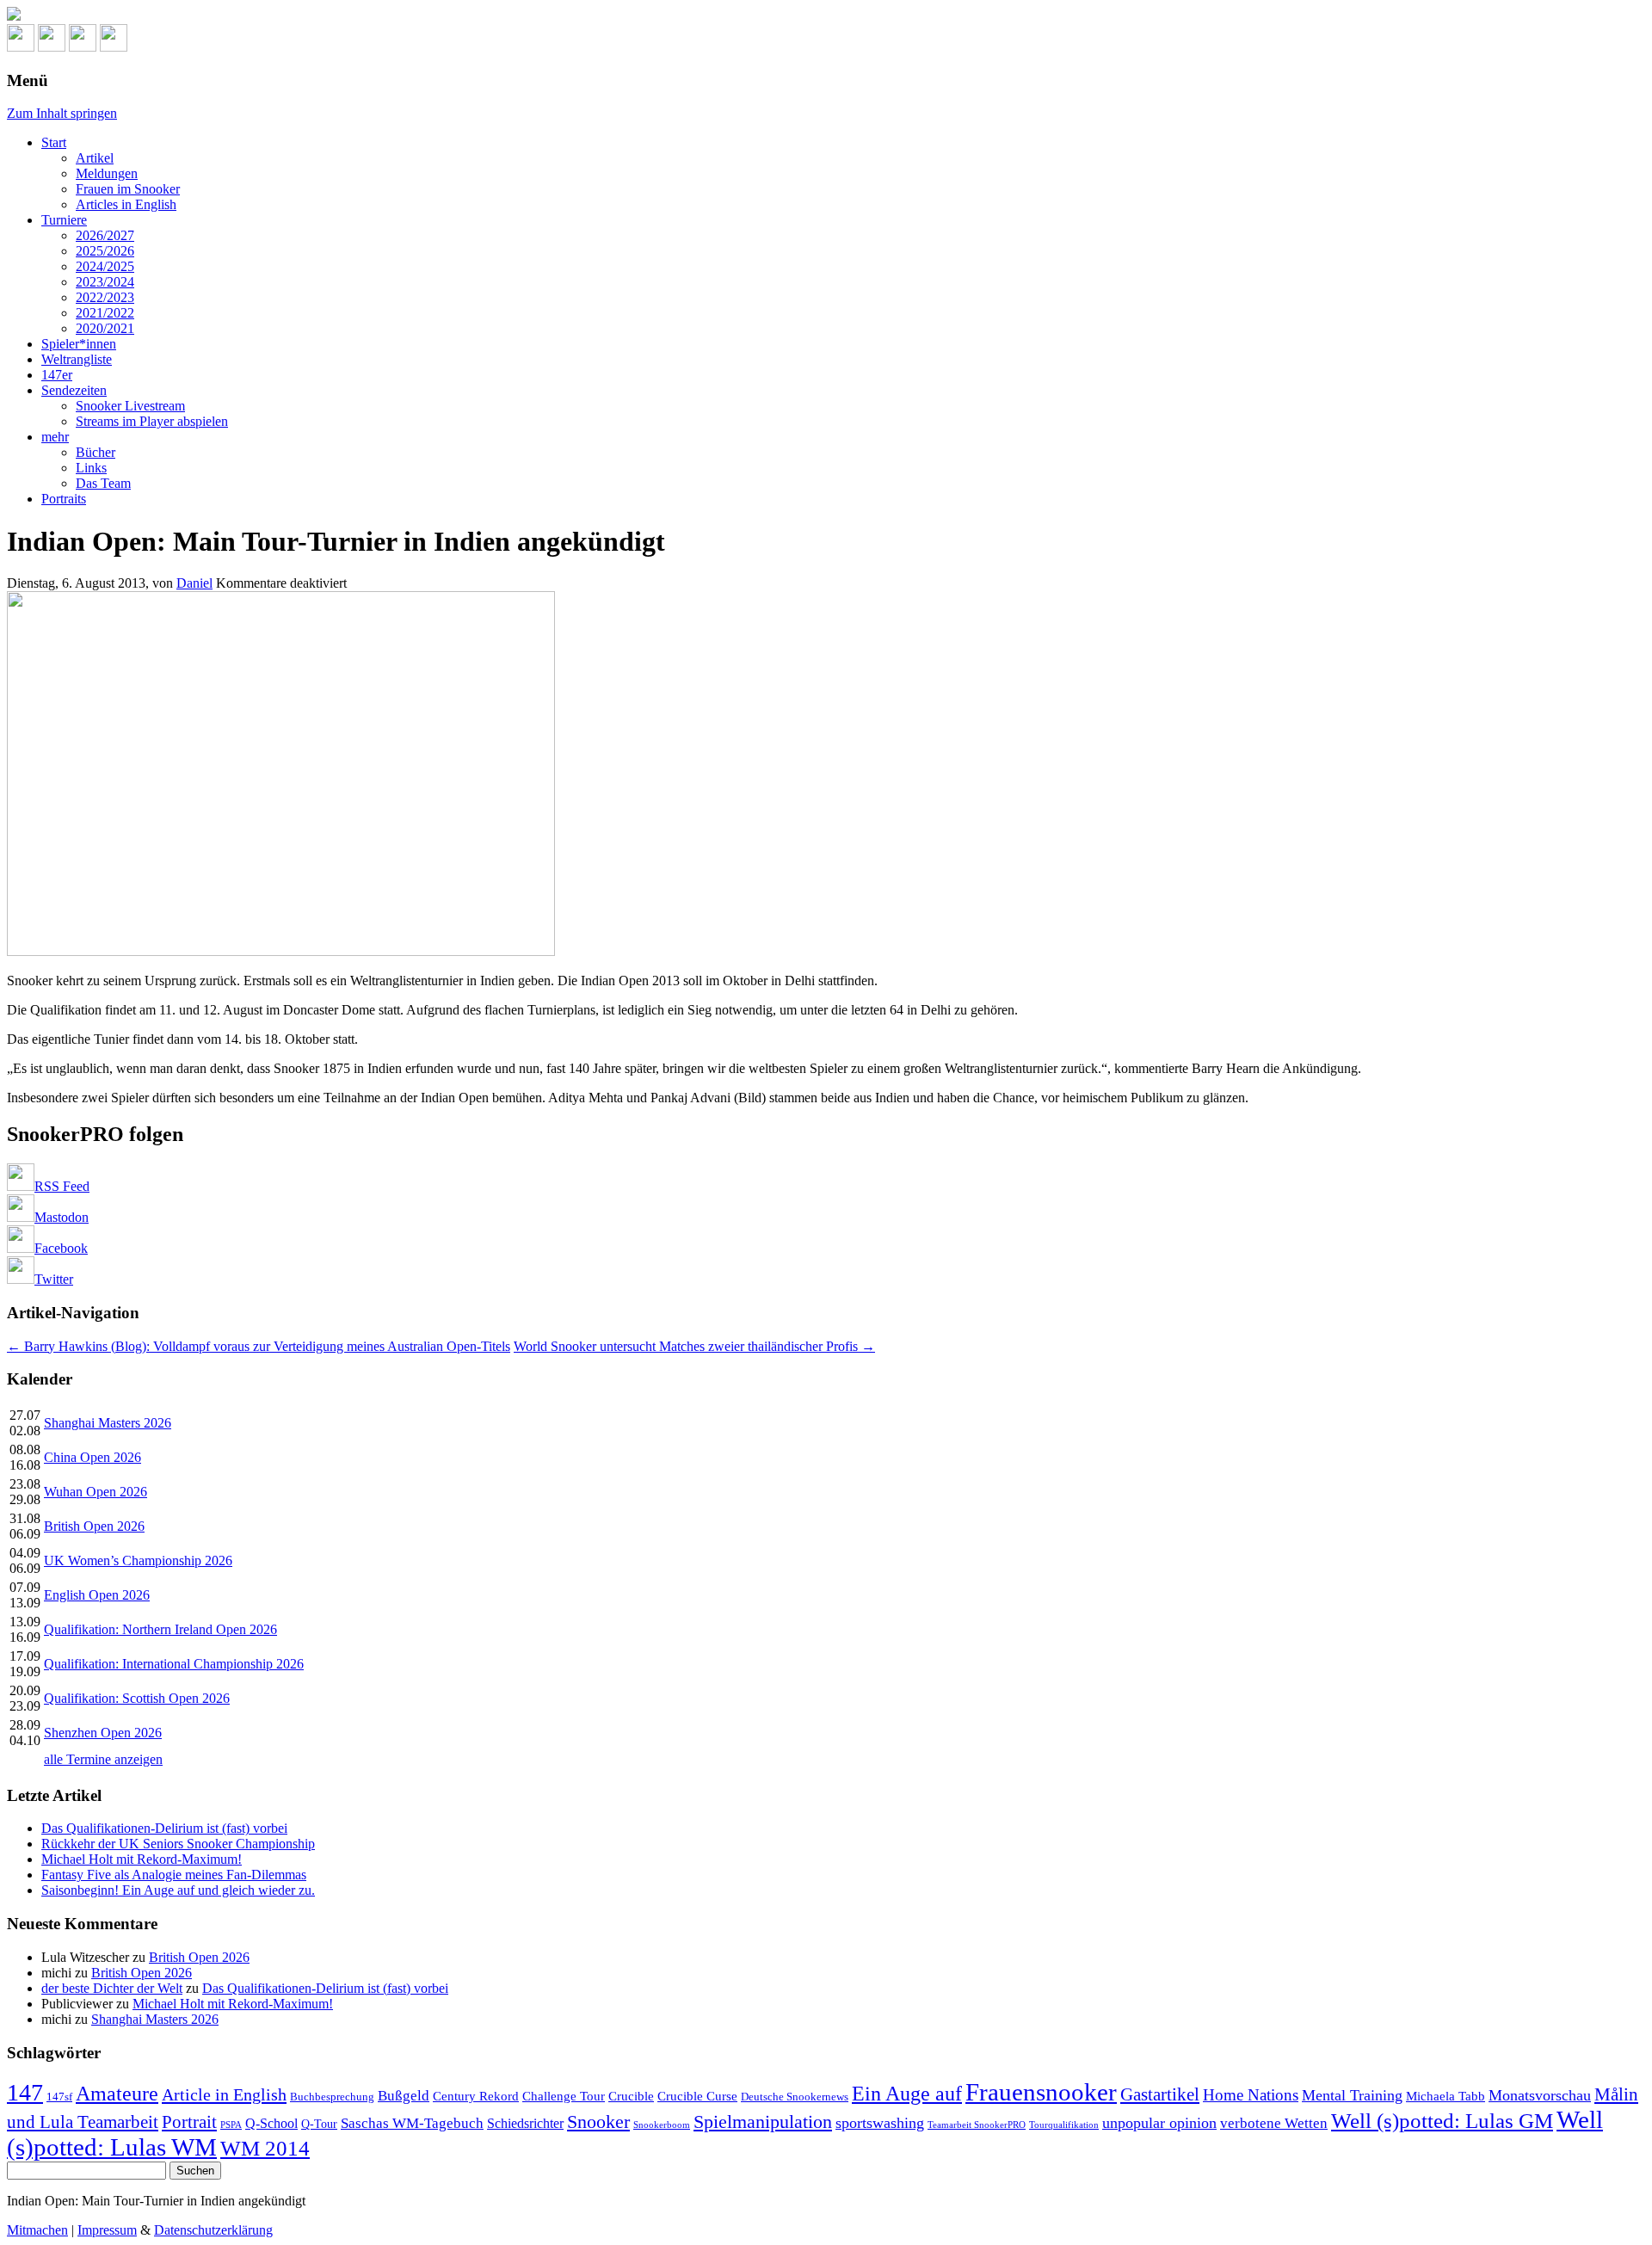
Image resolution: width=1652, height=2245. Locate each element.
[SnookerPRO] (826, 15)
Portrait (189, 2122)
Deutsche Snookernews (795, 2097)
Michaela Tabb (1445, 2096)
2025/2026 (105, 251)
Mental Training (1352, 2095)
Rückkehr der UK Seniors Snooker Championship (178, 1844)
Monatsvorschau (1540, 2095)
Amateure (117, 2094)
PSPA (231, 2125)
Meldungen (107, 173)
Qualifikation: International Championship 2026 (174, 1664)
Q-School (271, 2123)
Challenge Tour (564, 2096)
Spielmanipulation (763, 2122)
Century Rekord (476, 2096)
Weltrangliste (77, 359)
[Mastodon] (52, 47)
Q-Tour (319, 2124)
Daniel (194, 583)
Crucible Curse (697, 2096)
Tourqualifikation (1064, 2125)
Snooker (598, 2122)
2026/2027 (105, 235)
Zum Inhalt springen (62, 113)
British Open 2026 (94, 1526)
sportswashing (880, 2123)
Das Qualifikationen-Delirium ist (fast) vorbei (164, 1828)
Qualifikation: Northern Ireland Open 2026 (160, 1629)
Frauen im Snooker (128, 189)
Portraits (64, 499)
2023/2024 (105, 282)
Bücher (96, 452)
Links (91, 468)
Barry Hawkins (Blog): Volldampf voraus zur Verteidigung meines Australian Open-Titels (259, 1346)
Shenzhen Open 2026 (103, 1733)
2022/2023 (105, 297)
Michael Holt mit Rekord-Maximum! (142, 1859)
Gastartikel (1160, 2094)
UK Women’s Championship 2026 (138, 1560)
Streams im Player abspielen (152, 421)
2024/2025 (105, 266)
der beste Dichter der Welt (112, 1988)
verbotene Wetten (1274, 2123)
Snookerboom (662, 2125)
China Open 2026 (92, 1457)
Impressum (107, 2230)
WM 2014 (265, 2148)
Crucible (631, 2096)
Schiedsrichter (525, 2123)
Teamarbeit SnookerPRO (977, 2125)
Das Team (103, 483)
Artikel (95, 158)
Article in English (224, 2094)
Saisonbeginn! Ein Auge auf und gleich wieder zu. (178, 1890)
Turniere (64, 220)
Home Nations (1251, 2095)
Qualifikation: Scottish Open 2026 (137, 1698)
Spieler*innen (79, 344)
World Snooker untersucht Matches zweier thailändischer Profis (694, 1346)
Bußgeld (404, 2096)
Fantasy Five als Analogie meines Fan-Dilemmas (174, 1875)
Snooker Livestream (130, 406)
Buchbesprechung (332, 2097)
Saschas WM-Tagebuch (412, 2123)
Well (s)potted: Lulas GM (1442, 2121)
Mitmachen (37, 2230)
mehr (55, 437)
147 (25, 2092)
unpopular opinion (1159, 2123)
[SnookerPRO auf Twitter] (114, 47)
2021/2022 (105, 313)
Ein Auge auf (907, 2093)
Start (54, 142)
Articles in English (126, 204)
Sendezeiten (74, 390)
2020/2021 (105, 328)
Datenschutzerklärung (213, 2230)
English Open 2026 (97, 1595)
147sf (59, 2097)
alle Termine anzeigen (103, 1759)
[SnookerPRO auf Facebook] (83, 47)
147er (57, 375)
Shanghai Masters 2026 (108, 1423)
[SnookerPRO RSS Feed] (21, 47)
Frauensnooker (1041, 2092)
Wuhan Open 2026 (96, 1492)
